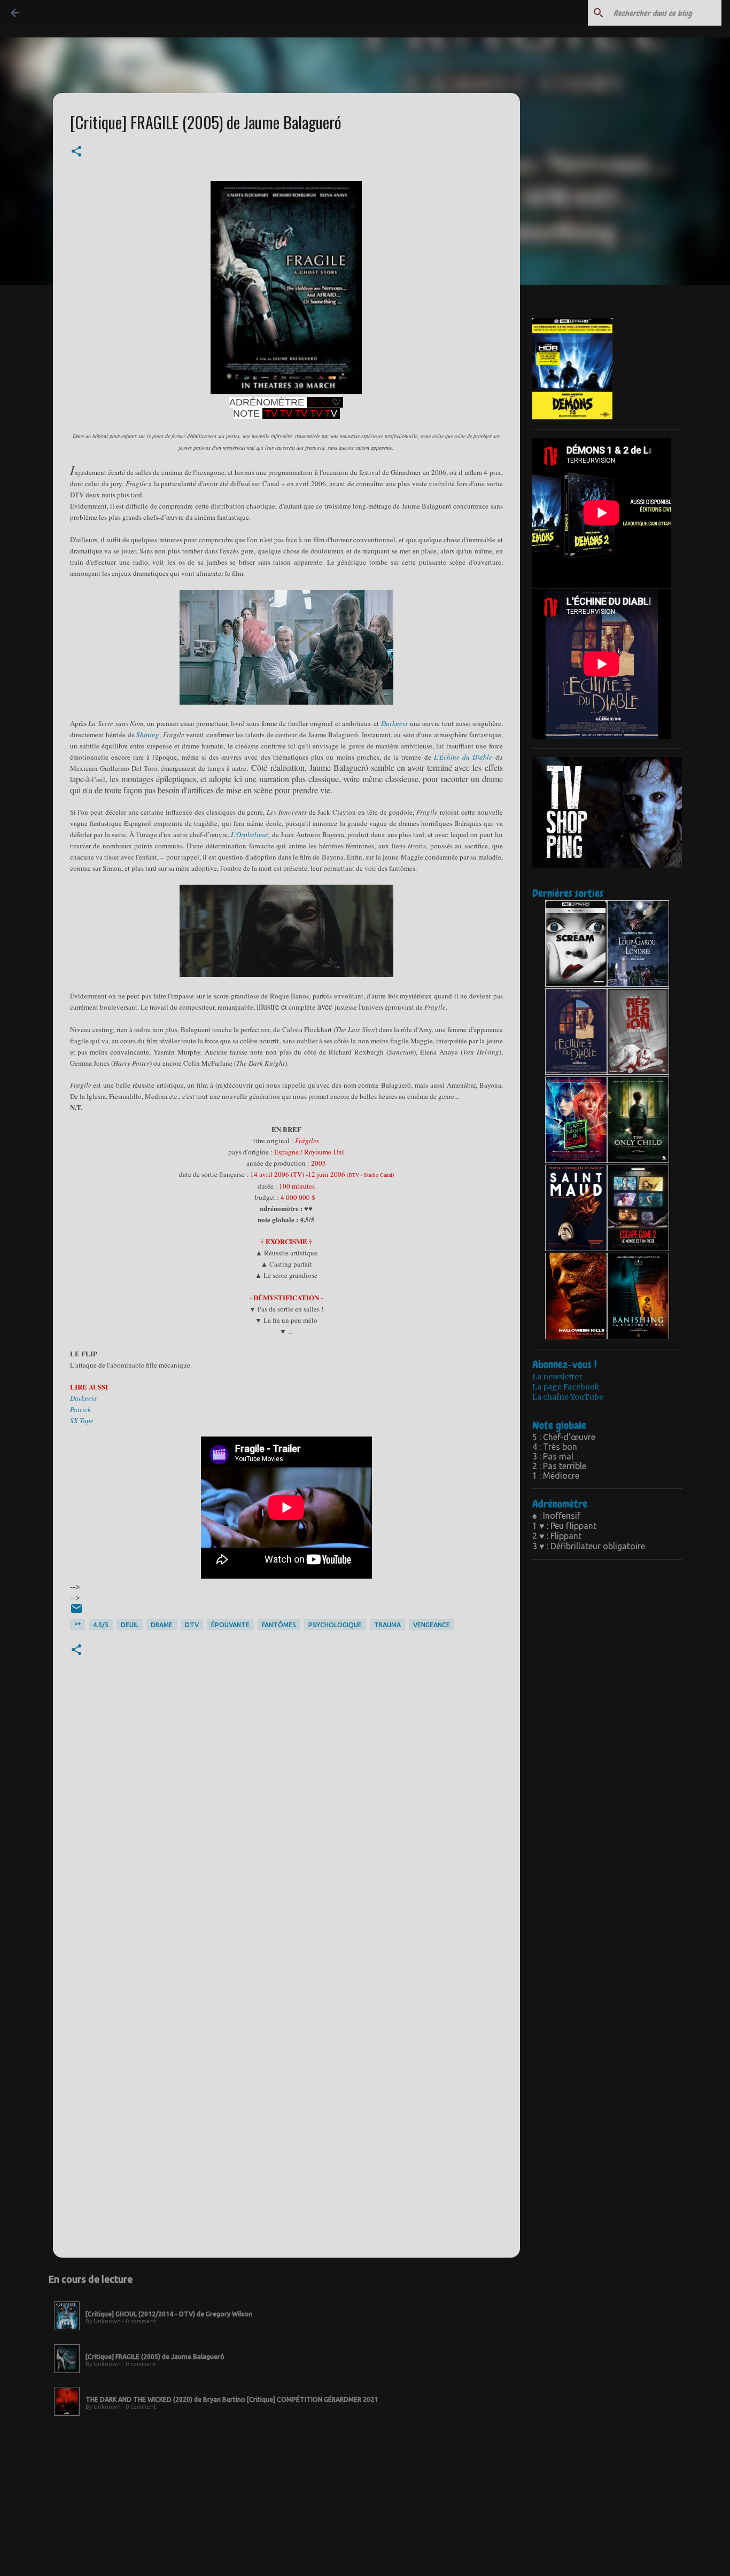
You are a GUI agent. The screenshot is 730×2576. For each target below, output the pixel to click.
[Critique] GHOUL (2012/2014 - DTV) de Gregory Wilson (169, 2314)
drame (162, 1625)
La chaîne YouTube (568, 1397)
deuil (130, 1625)
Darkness (394, 723)
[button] (76, 152)
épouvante (230, 1625)
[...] (67, 2331)
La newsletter (557, 1377)
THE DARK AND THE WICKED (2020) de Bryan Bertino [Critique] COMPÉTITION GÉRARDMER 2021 (232, 2399)
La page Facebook (566, 1387)
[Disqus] (286, 1830)
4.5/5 (101, 1625)
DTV (192, 1625)
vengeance (432, 1625)
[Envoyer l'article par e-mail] (76, 1613)
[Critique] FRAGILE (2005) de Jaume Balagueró (155, 2357)
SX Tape (82, 1420)
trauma (387, 1625)
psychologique (335, 1625)
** (77, 1625)
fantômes (279, 1625)
